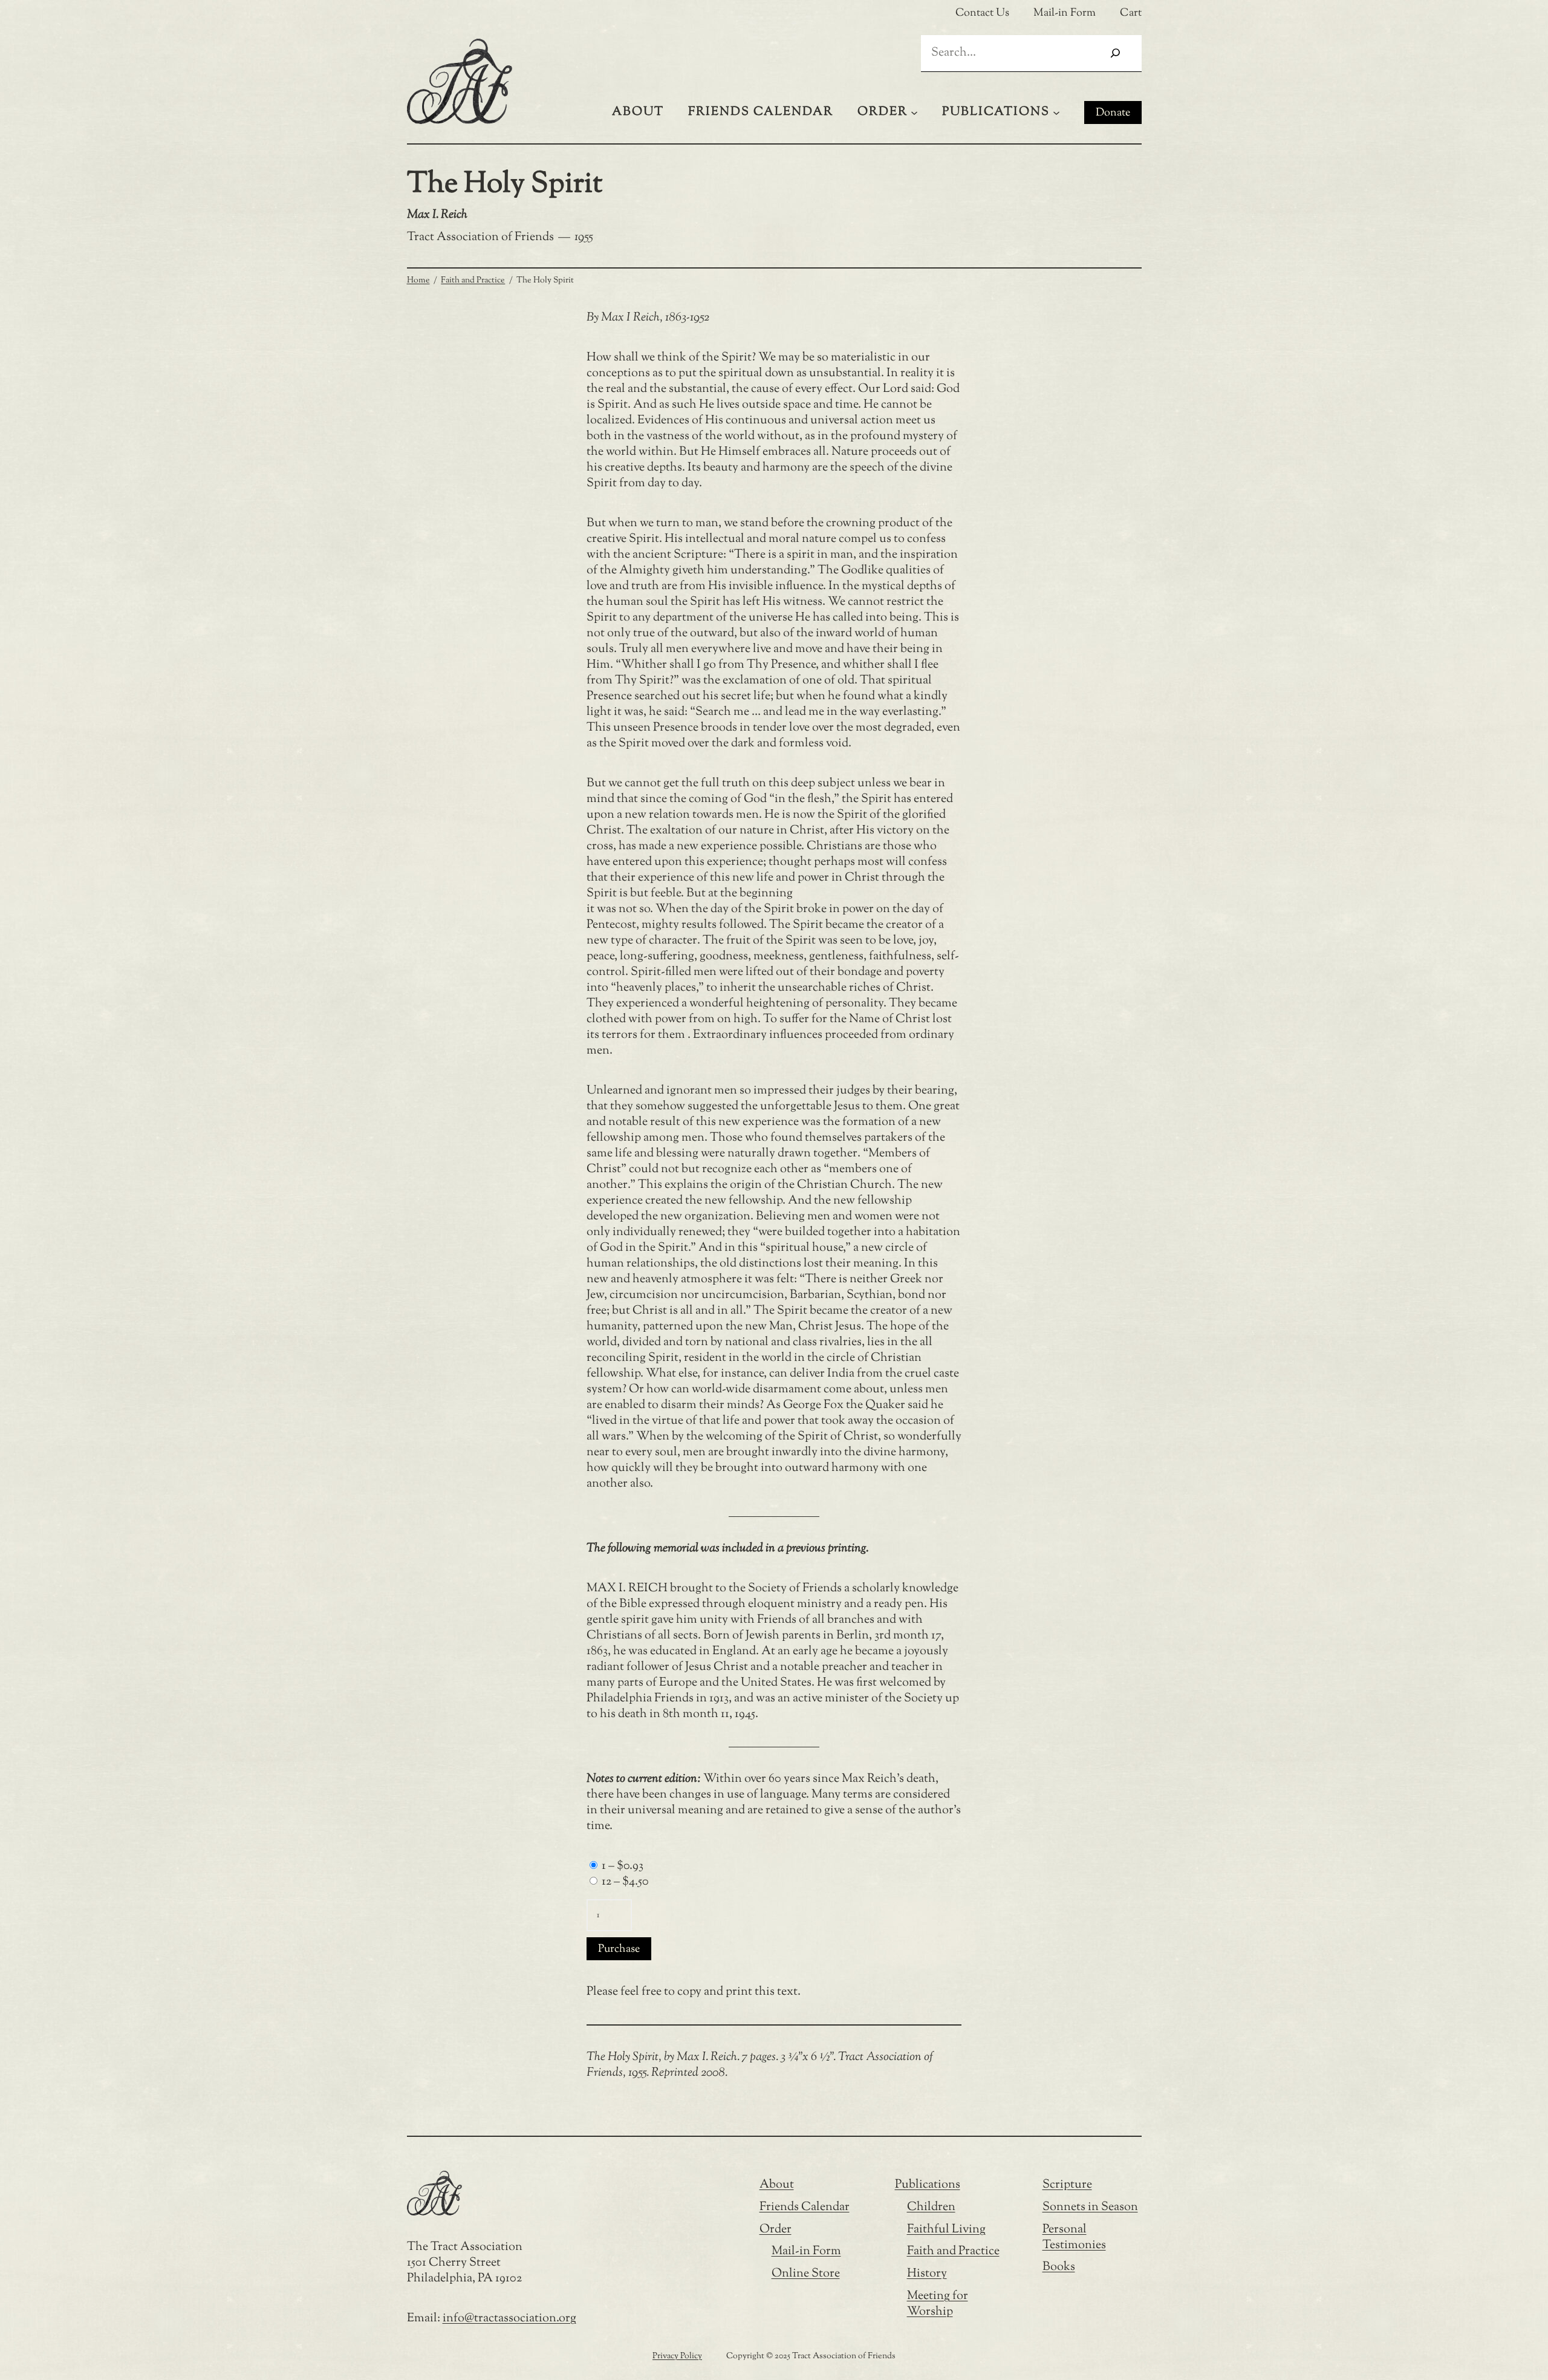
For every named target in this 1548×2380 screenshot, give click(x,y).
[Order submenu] (914, 112)
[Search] (1115, 53)
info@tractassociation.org (509, 2319)
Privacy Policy (677, 2356)
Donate (1113, 113)
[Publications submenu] (1056, 112)
